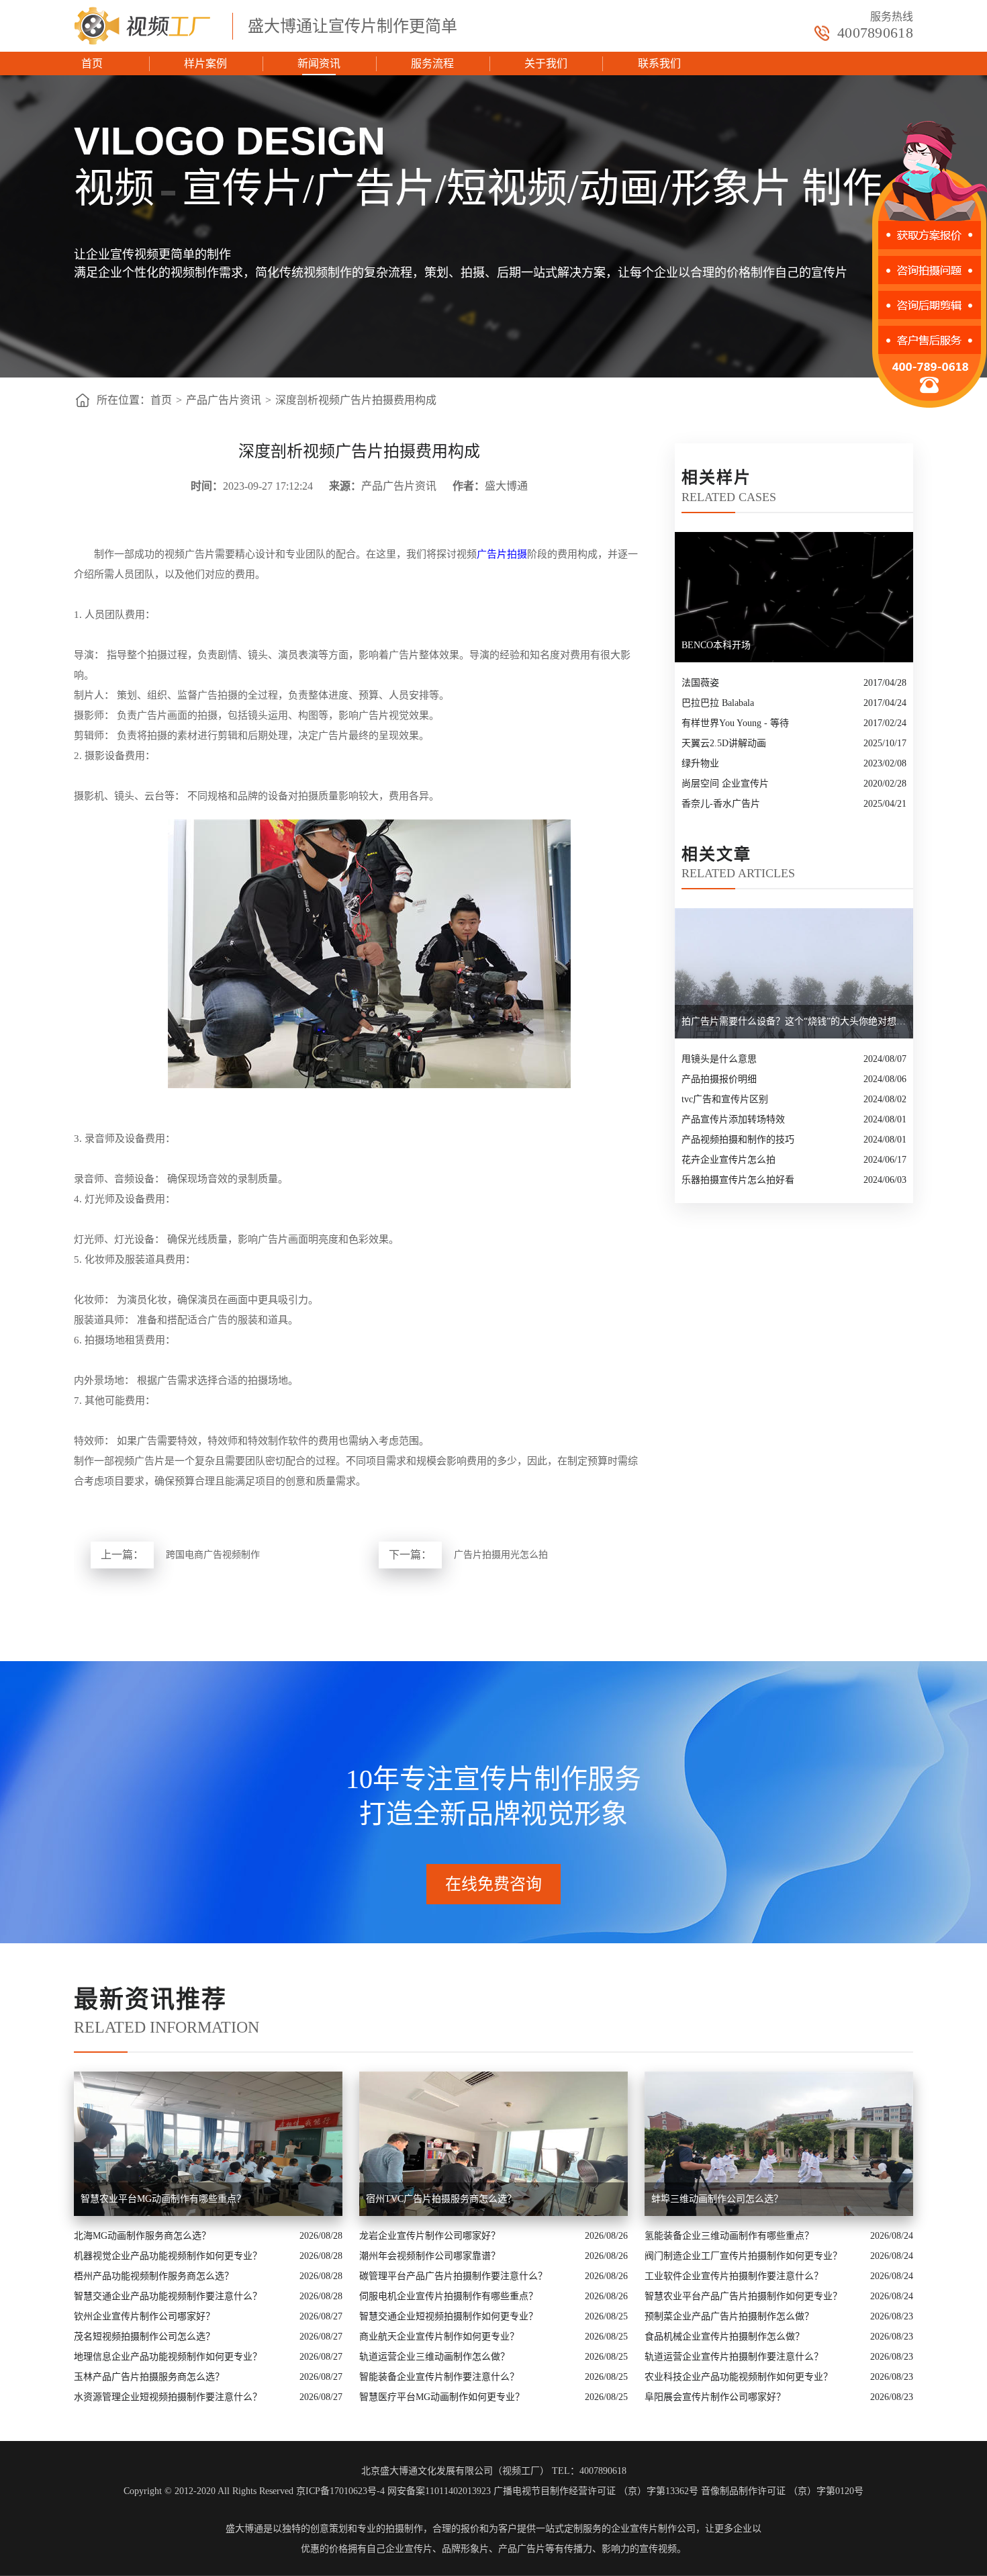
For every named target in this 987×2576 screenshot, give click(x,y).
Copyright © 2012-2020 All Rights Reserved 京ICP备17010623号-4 (254, 2491)
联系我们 (659, 63)
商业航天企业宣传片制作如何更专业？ (439, 2337)
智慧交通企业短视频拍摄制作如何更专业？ (449, 2316)
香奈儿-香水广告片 (721, 804)
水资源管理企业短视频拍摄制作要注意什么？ (168, 2397)
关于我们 (546, 63)
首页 (92, 63)
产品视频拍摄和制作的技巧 (738, 1140)
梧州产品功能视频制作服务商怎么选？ (154, 2276)
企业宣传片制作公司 (653, 2529)
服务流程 (432, 63)
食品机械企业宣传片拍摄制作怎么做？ (724, 2337)
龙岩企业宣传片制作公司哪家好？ (430, 2236)
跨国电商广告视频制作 (213, 1555)
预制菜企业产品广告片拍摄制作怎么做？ (729, 2316)
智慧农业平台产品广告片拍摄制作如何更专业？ (743, 2296)
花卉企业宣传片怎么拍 (728, 1160)
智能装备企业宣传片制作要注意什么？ (439, 2377)
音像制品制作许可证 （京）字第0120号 (782, 2491)
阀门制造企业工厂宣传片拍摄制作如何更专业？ (743, 2256)
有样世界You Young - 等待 (735, 723)
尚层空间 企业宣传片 (725, 784)
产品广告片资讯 (224, 400)
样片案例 (205, 63)
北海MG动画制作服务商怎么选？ (142, 2236)
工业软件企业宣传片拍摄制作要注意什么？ (734, 2276)
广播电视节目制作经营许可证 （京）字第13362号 (596, 2491)
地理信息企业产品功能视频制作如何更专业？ (168, 2357)
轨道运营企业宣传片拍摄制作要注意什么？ (734, 2357)
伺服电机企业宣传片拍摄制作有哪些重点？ (449, 2296)
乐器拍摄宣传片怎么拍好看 (738, 1180)
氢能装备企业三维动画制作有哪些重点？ (729, 2236)
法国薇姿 (700, 683)
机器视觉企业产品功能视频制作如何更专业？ (168, 2256)
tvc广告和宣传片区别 (725, 1099)
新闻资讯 (319, 63)
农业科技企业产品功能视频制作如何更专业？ (739, 2377)
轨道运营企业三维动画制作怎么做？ (434, 2357)
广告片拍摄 (502, 554)
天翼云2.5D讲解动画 (724, 743)
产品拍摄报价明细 (719, 1079)
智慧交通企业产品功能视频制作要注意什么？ (168, 2296)
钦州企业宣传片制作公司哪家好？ (144, 2316)
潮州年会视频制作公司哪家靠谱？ (430, 2256)
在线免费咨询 (493, 1884)
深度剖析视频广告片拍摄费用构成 (356, 400)
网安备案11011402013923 (439, 2491)
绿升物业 (700, 763)
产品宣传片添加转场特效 (733, 1119)
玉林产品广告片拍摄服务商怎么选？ (149, 2377)
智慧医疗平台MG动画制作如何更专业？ (442, 2397)
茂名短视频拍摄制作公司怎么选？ (144, 2337)
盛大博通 (244, 2529)
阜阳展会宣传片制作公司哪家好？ (715, 2397)
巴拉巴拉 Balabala (718, 703)
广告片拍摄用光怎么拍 (501, 1555)
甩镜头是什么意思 (719, 1059)
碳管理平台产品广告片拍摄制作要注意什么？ (453, 2276)
